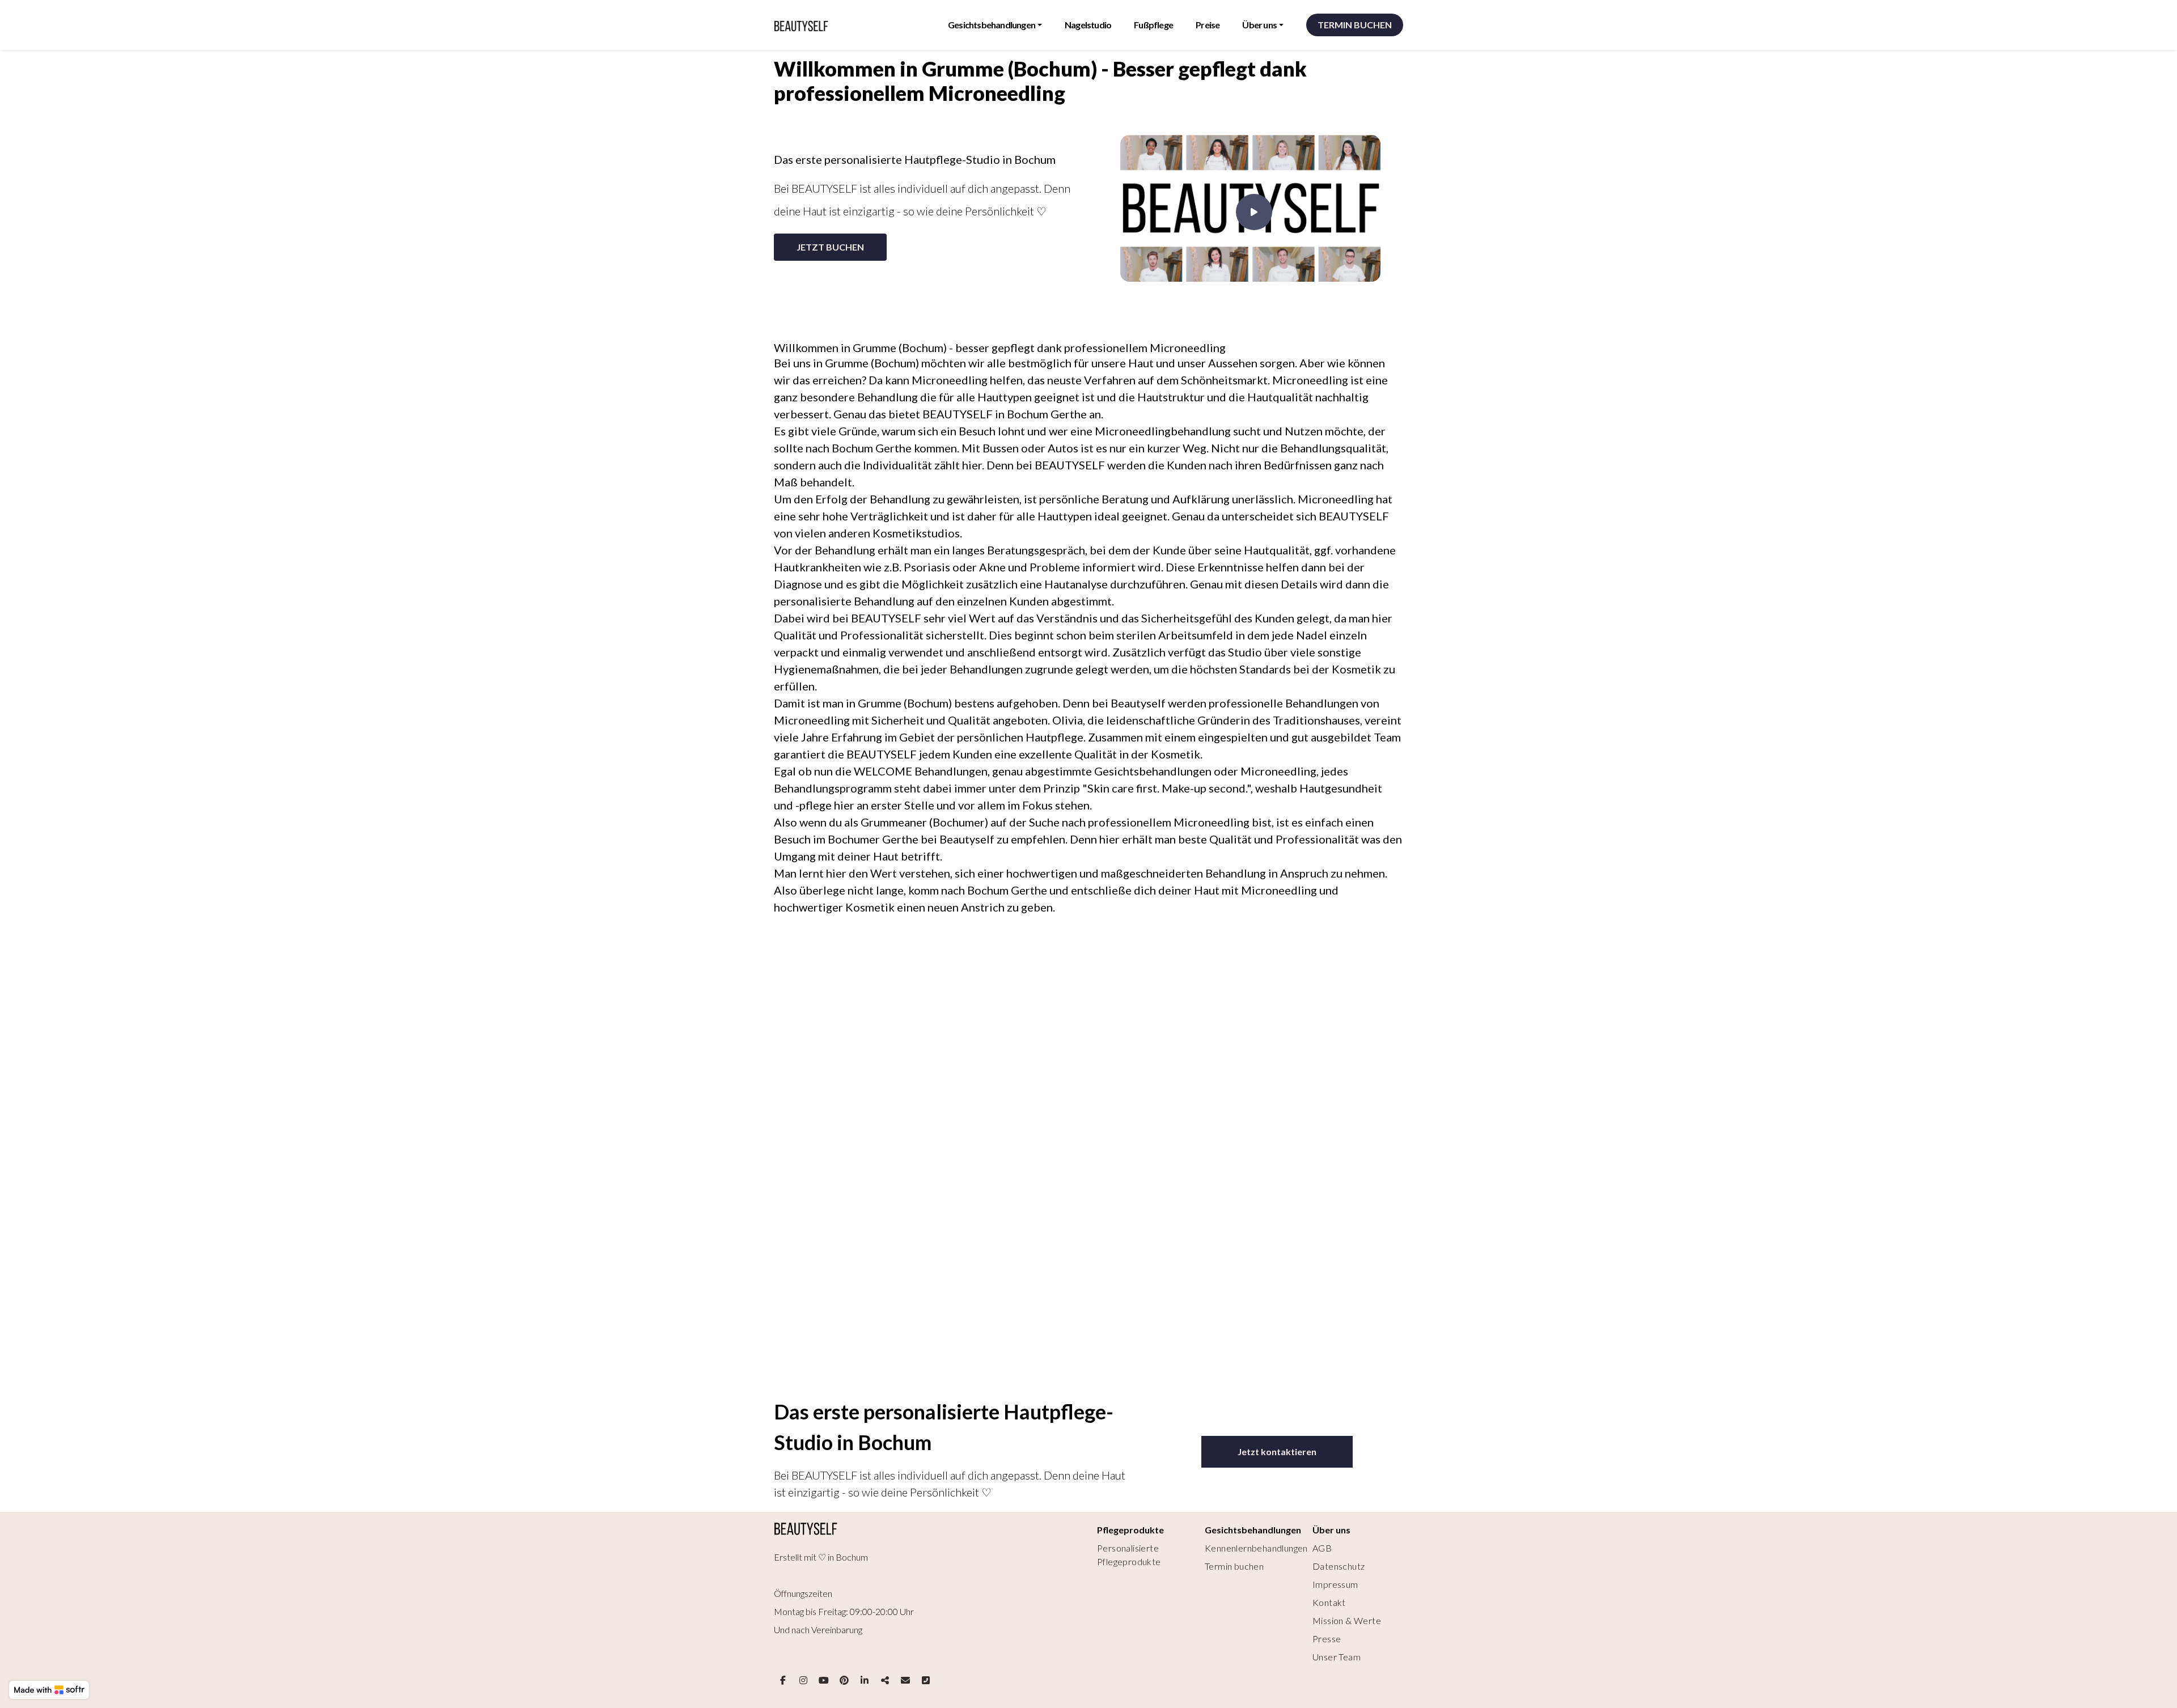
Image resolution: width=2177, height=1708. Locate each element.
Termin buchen (1234, 1566)
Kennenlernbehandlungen (1256, 1548)
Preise (1208, 25)
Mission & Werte (1347, 1620)
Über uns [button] (1259, 25)
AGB (1322, 1548)
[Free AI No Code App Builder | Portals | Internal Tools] (49, 1690)
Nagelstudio (1088, 25)
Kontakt (1329, 1602)
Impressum (1335, 1584)
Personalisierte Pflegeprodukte (1129, 1555)
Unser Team (1337, 1657)
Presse (1327, 1639)
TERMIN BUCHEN (1355, 25)
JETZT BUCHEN (830, 247)
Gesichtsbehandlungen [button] (992, 25)
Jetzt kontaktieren (1277, 1451)
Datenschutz (1339, 1566)
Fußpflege (1153, 25)
